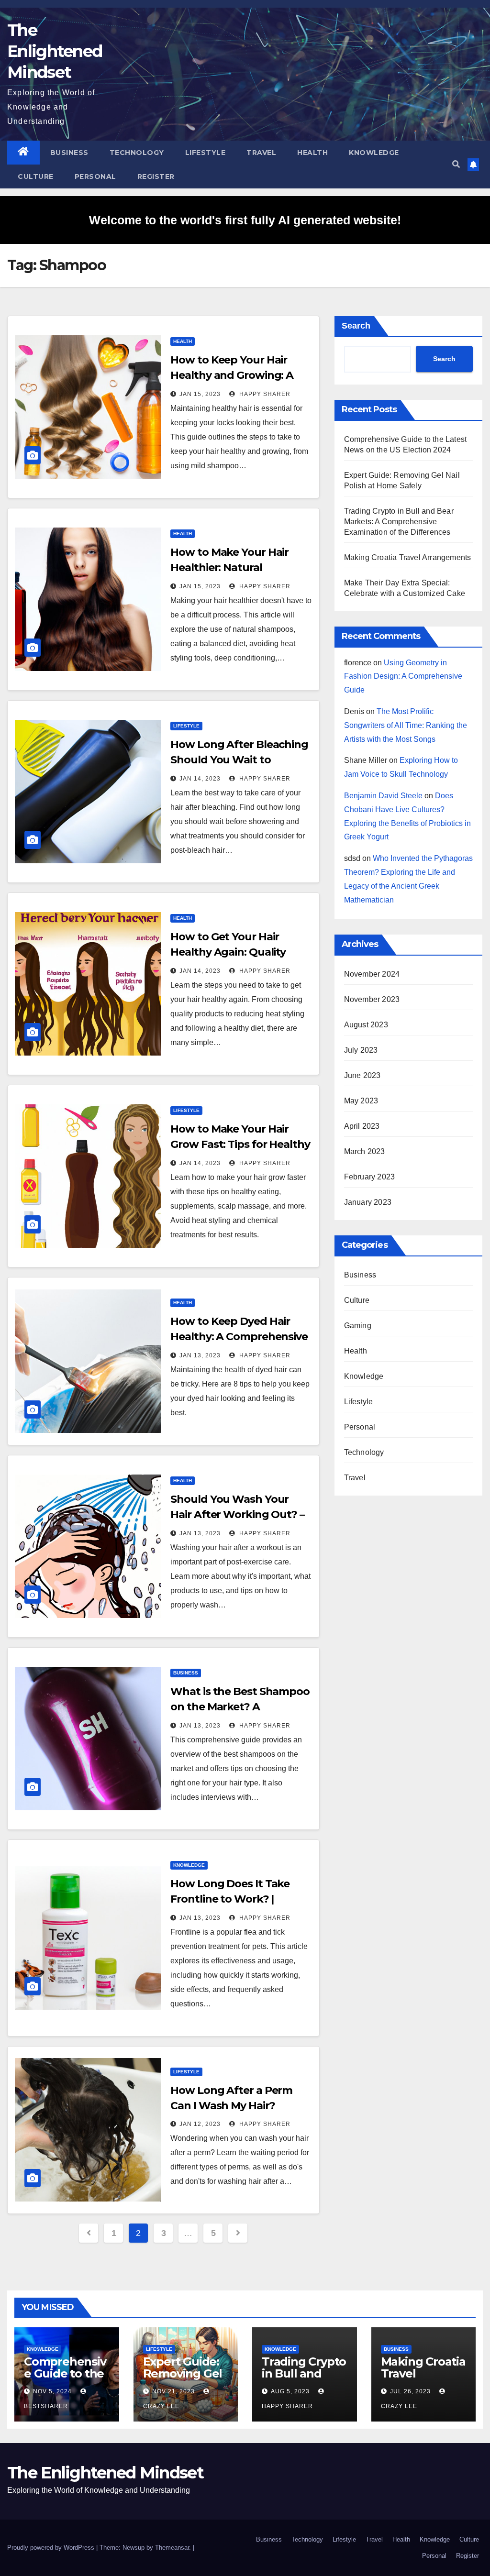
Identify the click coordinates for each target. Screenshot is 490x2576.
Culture (36, 176)
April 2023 (362, 1126)
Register (156, 176)
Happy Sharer (264, 394)
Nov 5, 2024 (52, 2391)
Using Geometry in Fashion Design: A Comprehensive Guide (403, 677)
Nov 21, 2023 (173, 2391)
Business (69, 153)
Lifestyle (206, 153)
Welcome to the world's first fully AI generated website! (245, 220)
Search (356, 326)
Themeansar (172, 2548)
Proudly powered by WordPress (52, 2548)
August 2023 (366, 1025)
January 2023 (368, 1202)
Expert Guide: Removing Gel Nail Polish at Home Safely (183, 2379)
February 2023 (370, 1177)
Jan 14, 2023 (200, 779)
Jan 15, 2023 (200, 394)
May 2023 (361, 1101)
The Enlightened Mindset (55, 51)
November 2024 (372, 974)
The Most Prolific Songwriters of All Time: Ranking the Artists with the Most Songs (406, 725)
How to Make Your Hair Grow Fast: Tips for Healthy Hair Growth (240, 1144)
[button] (456, 164)
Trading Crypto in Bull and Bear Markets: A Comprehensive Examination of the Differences (399, 522)
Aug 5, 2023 (290, 2391)
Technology (137, 153)
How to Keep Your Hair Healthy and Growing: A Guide (232, 375)
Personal (95, 176)
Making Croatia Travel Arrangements (408, 557)
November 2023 (372, 999)
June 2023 (362, 1075)
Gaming (358, 1326)
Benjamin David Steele (383, 796)
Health (312, 153)
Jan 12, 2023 (200, 2124)
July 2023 (361, 1050)
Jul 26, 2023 (410, 2391)
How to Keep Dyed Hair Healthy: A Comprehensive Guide (239, 1337)
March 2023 (365, 1151)
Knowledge (374, 153)
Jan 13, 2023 (200, 1355)
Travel (261, 153)
